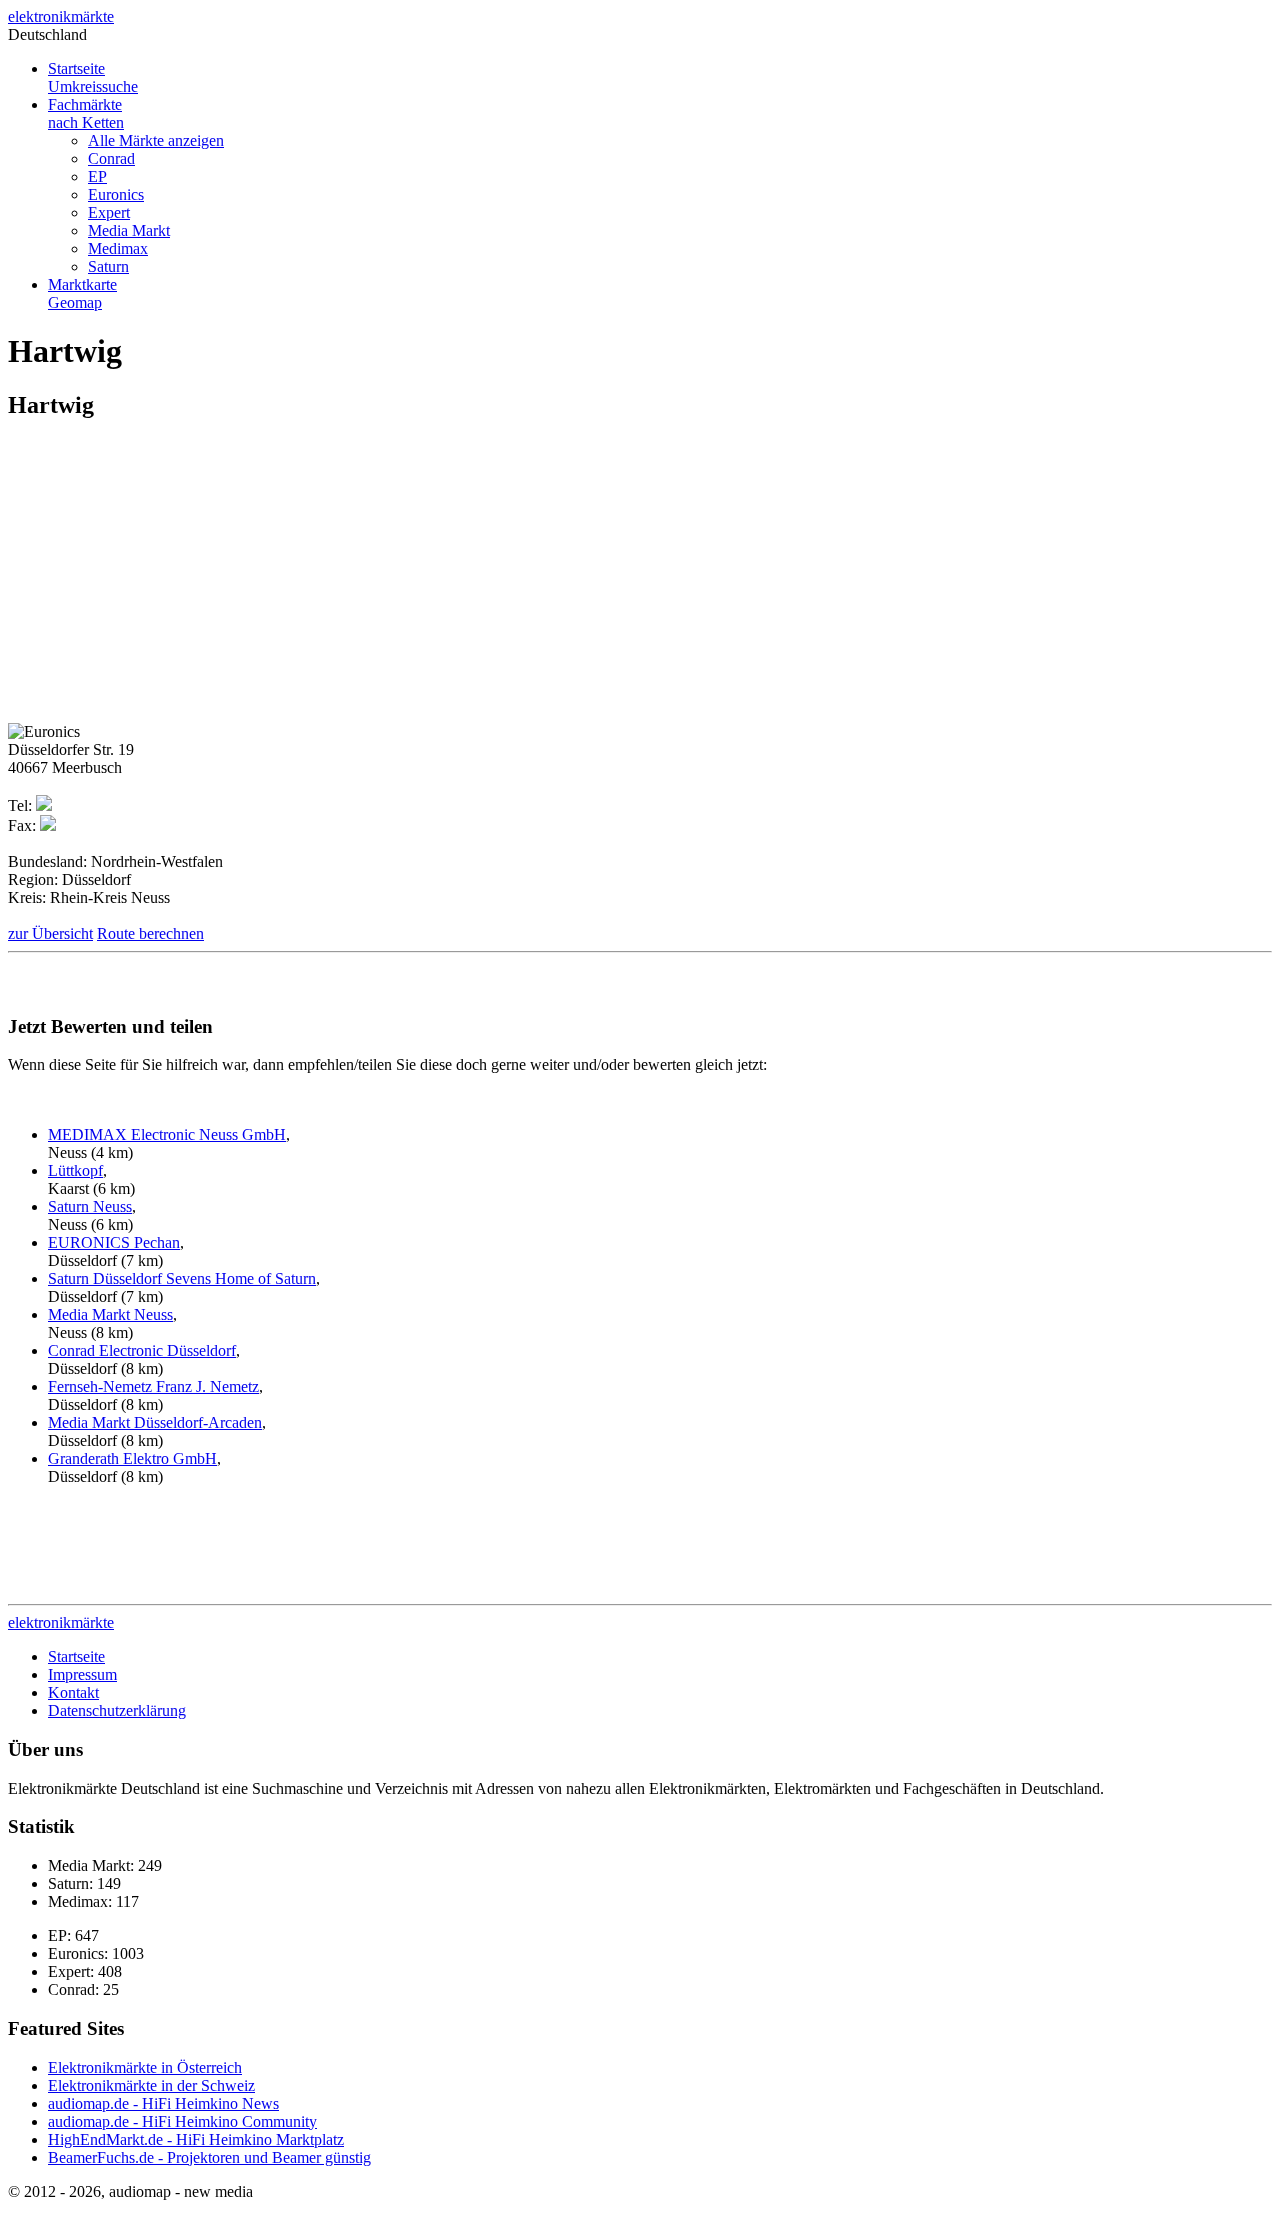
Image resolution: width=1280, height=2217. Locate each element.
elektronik (61, 16)
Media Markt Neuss (110, 1314)
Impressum (82, 1674)
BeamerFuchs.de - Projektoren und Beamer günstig (209, 2157)
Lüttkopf (75, 1170)
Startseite (93, 77)
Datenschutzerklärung (117, 1710)
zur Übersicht (50, 933)
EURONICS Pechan (114, 1242)
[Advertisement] (176, 579)
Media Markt (129, 230)
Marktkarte (82, 293)
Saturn (108, 266)
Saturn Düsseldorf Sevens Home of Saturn (182, 1278)
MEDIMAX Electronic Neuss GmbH (167, 1134)
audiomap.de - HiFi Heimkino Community (182, 2121)
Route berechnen (150, 933)
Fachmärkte (86, 113)
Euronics (116, 194)
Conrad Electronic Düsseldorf (142, 1350)
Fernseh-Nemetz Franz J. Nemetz (153, 1386)
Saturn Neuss (90, 1206)
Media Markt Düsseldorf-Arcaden (155, 1422)
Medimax (118, 248)
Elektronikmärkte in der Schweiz (151, 2085)
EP (97, 176)
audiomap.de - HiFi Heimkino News (163, 2103)
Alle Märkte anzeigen (156, 140)
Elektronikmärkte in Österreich (145, 2067)
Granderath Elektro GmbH (132, 1458)
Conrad (111, 158)
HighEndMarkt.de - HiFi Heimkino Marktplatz (196, 2139)
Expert (109, 212)
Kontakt (73, 1692)
